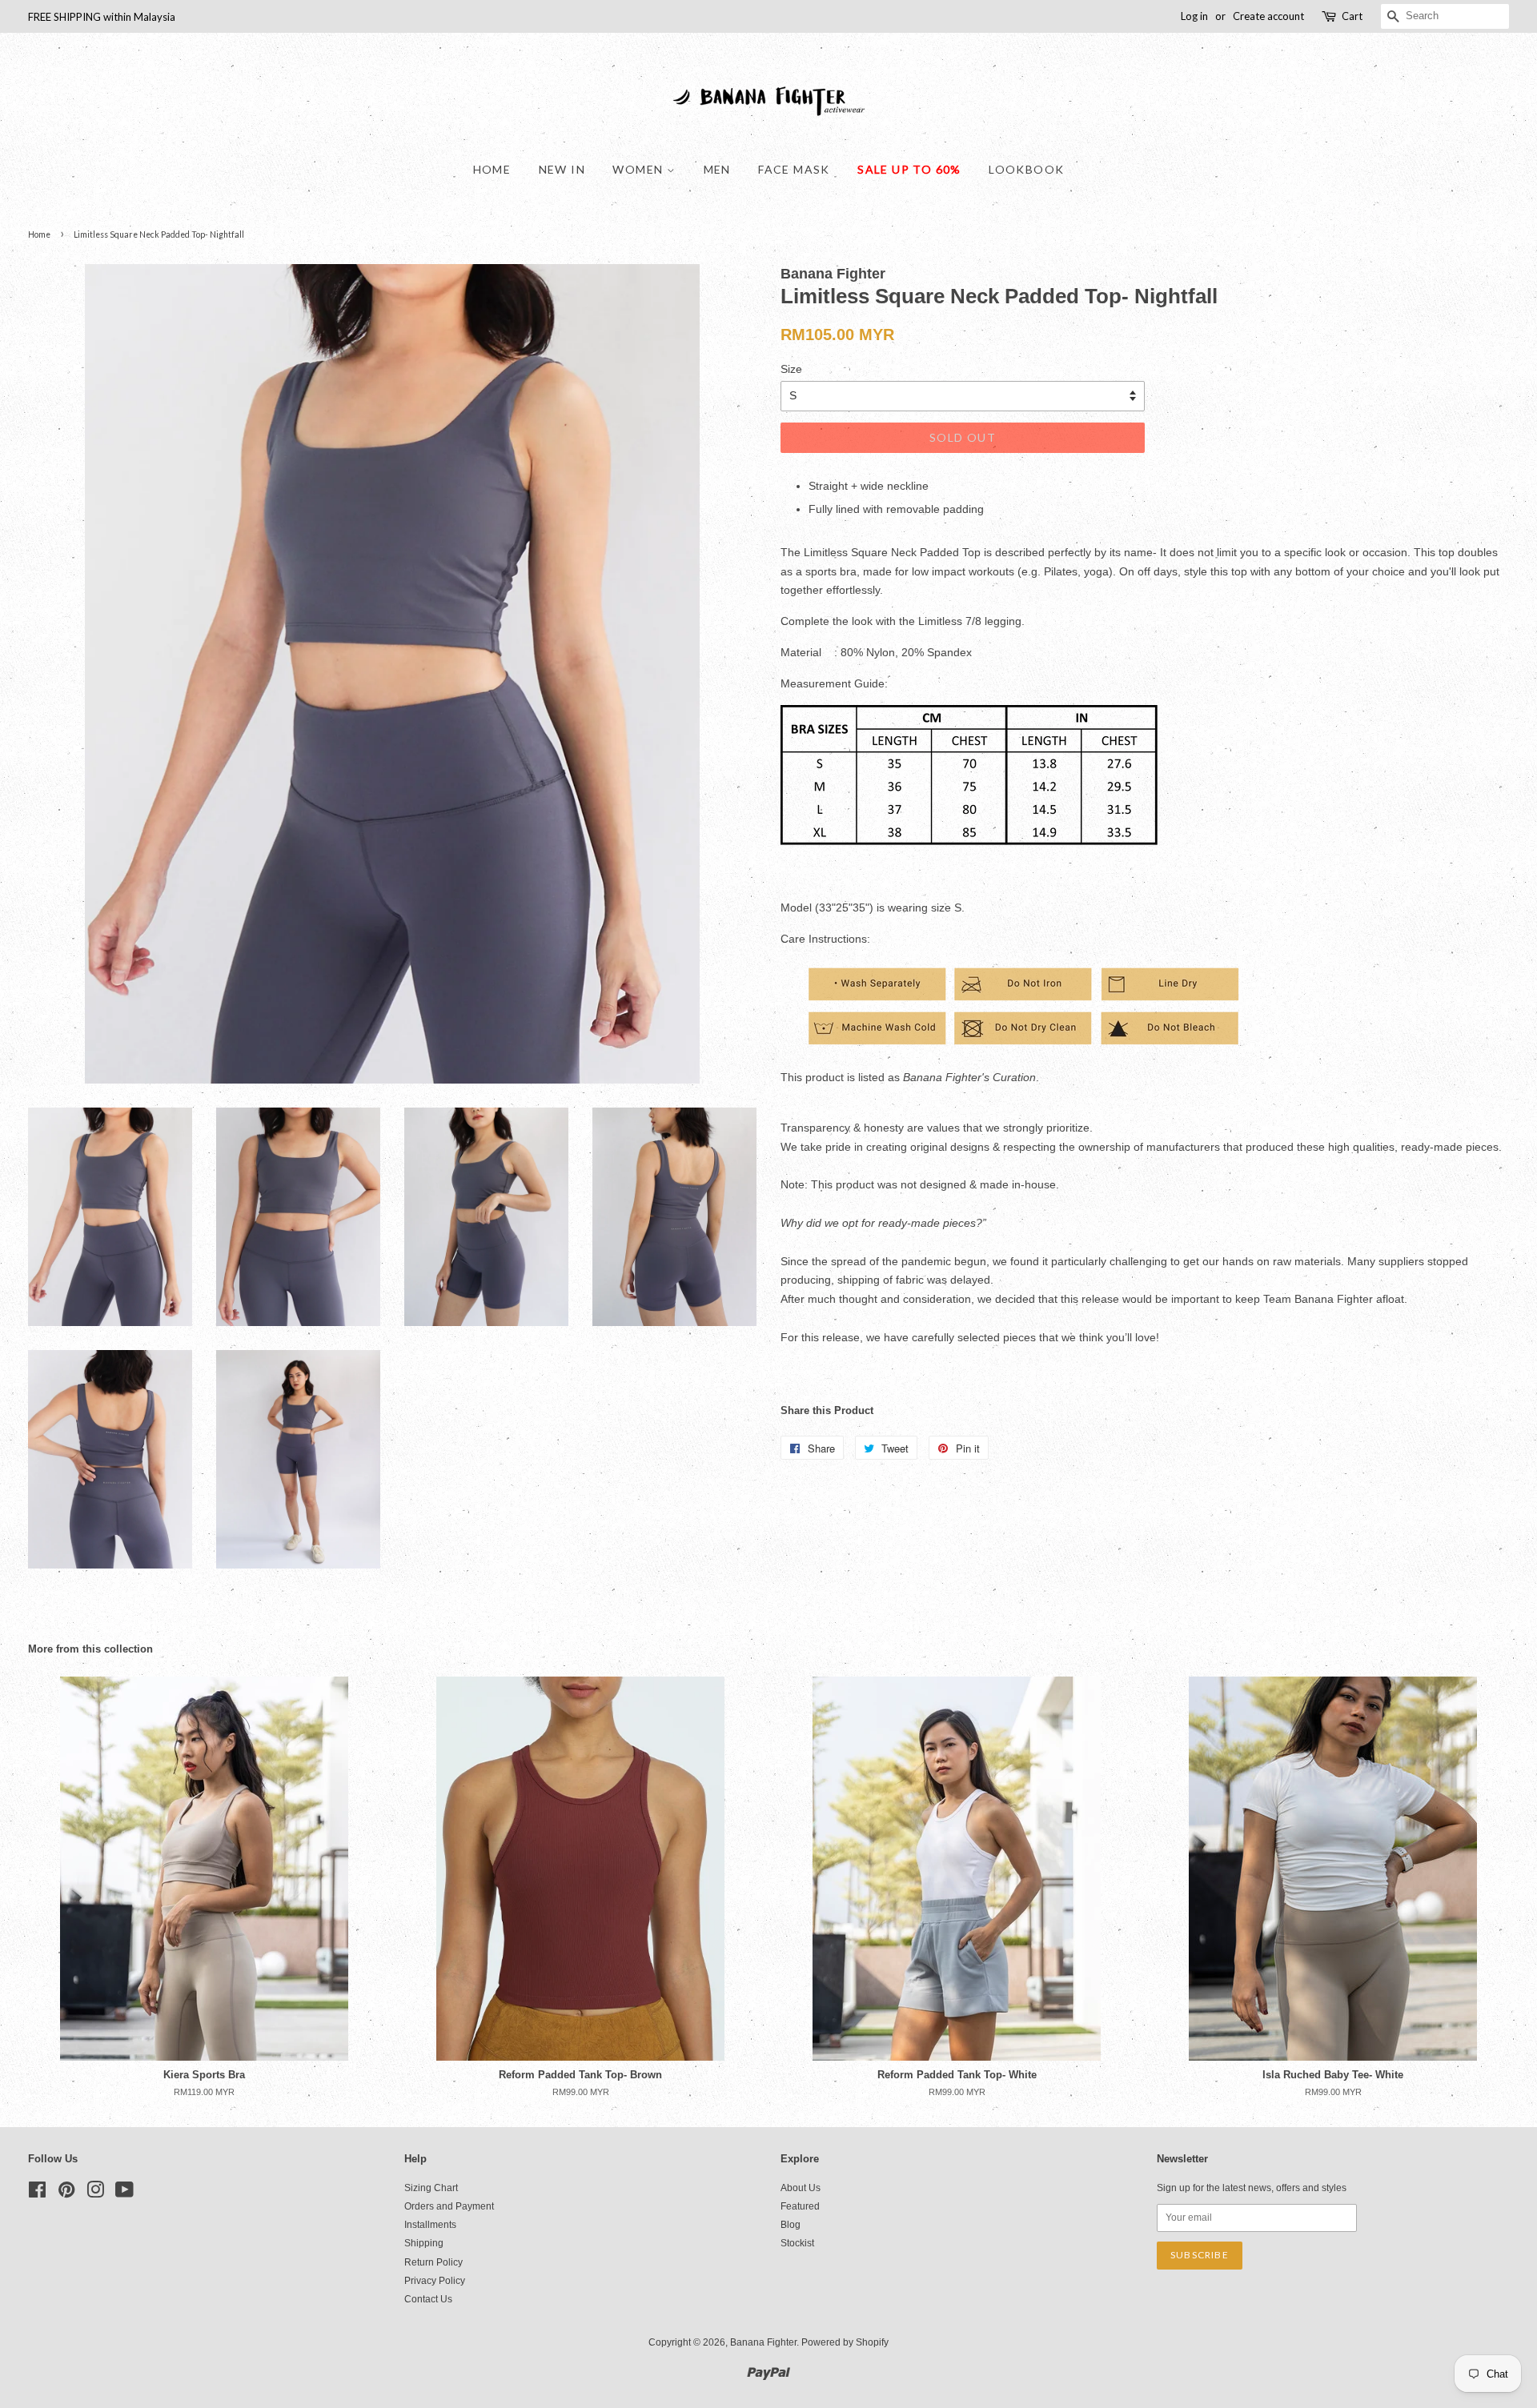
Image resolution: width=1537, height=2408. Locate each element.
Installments (430, 2225)
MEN (717, 169)
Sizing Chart (431, 2188)
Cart (1352, 16)
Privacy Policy (435, 2281)
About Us (801, 2188)
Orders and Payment (449, 2206)
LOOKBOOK (1026, 169)
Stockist (797, 2243)
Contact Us (428, 2299)
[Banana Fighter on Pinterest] (66, 2194)
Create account (1268, 16)
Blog (791, 2225)
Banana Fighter (763, 2342)
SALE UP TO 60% (909, 169)
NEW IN (562, 169)
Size (791, 369)
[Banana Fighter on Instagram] (95, 2194)
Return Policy (433, 2262)
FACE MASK (794, 169)
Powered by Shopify (845, 2342)
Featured (800, 2206)
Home (492, 169)
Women (639, 169)
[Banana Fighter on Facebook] (37, 2194)
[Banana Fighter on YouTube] (124, 2194)
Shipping (424, 2243)
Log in (1194, 16)
